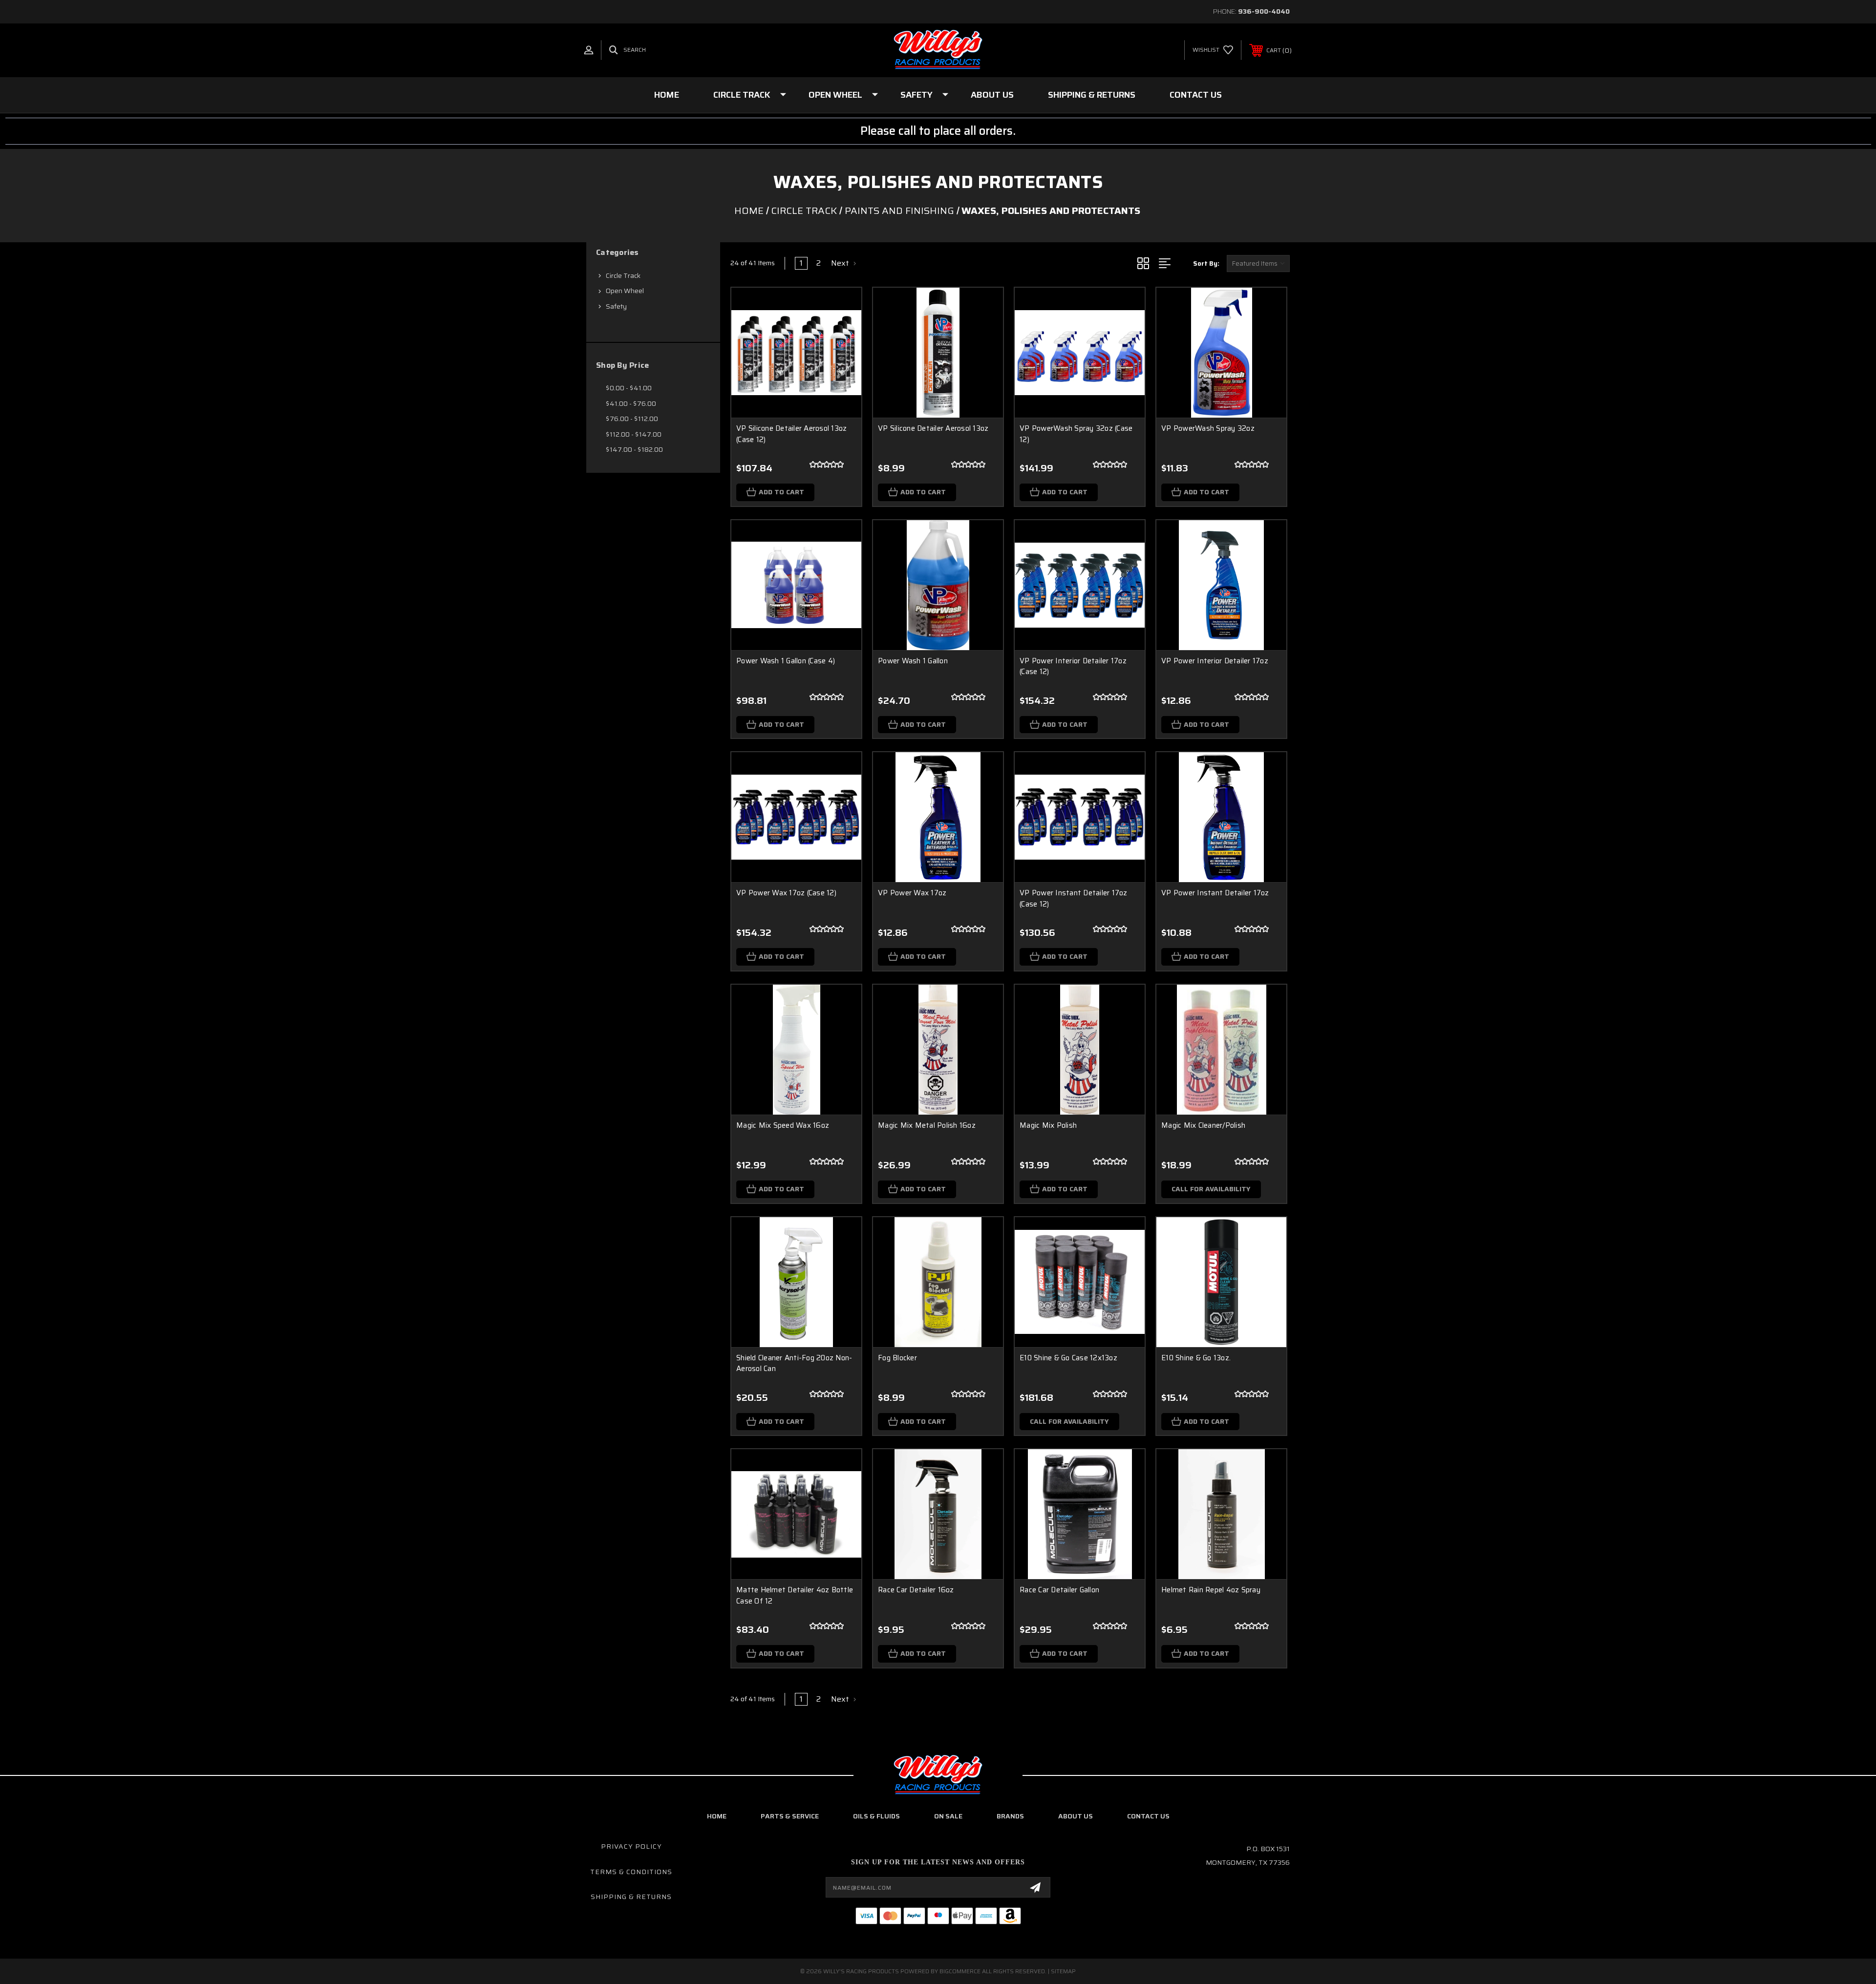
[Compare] (842, 357)
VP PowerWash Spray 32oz (1208, 428)
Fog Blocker (897, 1358)
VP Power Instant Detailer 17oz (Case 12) (1074, 898)
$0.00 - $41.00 (629, 388)
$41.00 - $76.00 (631, 403)
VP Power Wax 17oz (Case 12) (786, 893)
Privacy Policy (631, 1846)
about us (1076, 1816)
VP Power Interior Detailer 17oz (1215, 661)
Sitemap (1063, 1971)
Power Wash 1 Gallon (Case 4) (786, 661)
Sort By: (1206, 264)
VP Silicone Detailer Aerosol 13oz (933, 428)
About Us (992, 95)
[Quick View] (842, 307)
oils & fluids (876, 1816)
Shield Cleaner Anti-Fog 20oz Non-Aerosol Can (794, 1363)
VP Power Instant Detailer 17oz (1215, 893)
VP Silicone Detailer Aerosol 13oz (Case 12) (791, 434)
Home (667, 95)
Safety (917, 95)
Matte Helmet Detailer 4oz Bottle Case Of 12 (795, 1595)
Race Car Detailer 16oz (916, 1590)
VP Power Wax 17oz (912, 893)
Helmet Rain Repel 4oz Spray (1211, 1590)
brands (1010, 1816)
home (717, 1816)
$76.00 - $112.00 (632, 419)
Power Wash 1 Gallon (913, 661)
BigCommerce (960, 1971)
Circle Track (742, 95)
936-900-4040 (1264, 11)
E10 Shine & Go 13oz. (1196, 1358)
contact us (1148, 1816)
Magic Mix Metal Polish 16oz (927, 1125)
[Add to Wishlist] (842, 332)
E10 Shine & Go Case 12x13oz (1068, 1358)
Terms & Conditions (631, 1872)
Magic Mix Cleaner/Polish (1203, 1125)
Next (841, 263)
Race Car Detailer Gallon (1059, 1590)
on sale (948, 1816)
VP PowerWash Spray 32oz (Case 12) (1076, 434)
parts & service (790, 1816)
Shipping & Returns (1092, 95)
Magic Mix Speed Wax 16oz (783, 1125)
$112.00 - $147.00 (634, 434)
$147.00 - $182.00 (634, 449)
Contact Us (1196, 95)
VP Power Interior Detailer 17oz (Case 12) (1073, 666)
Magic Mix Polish (1048, 1125)
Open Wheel (835, 95)
